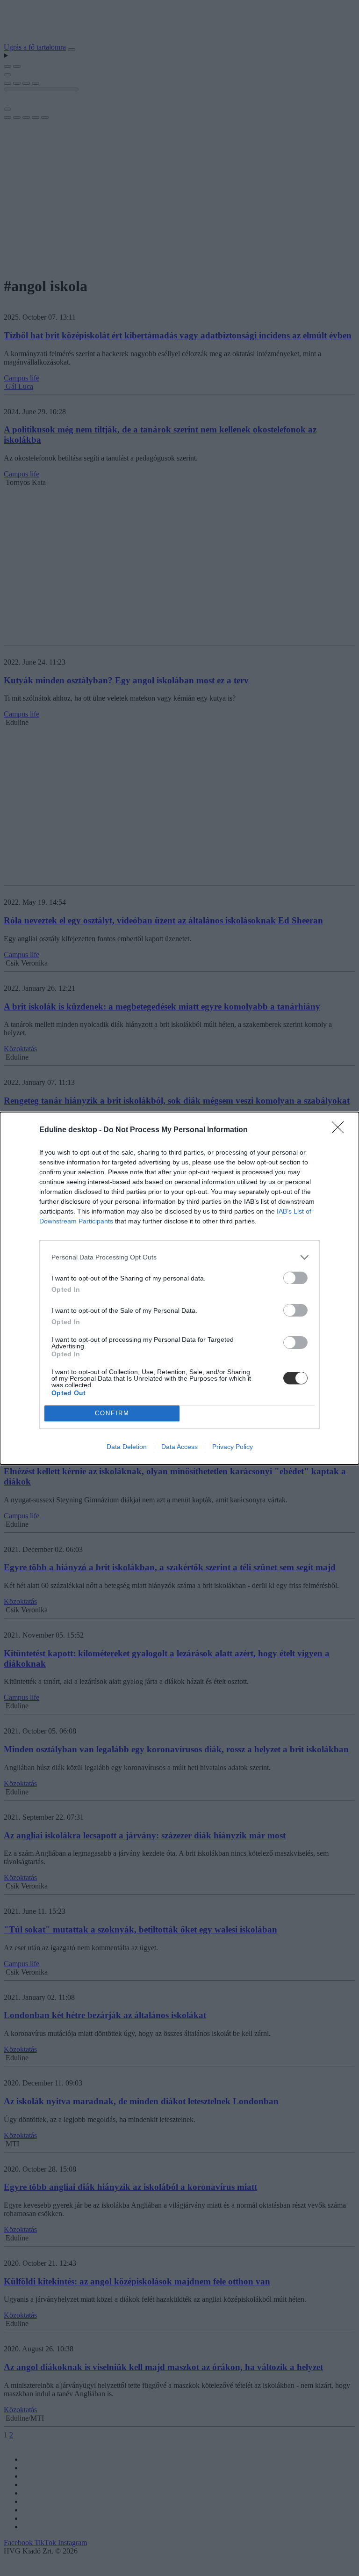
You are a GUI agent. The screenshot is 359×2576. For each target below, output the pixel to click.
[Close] (341, 1130)
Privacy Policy (233, 1447)
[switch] (295, 1278)
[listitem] (179, 1257)
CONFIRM (112, 1413)
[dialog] (179, 1288)
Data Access (179, 1447)
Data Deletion (127, 1447)
